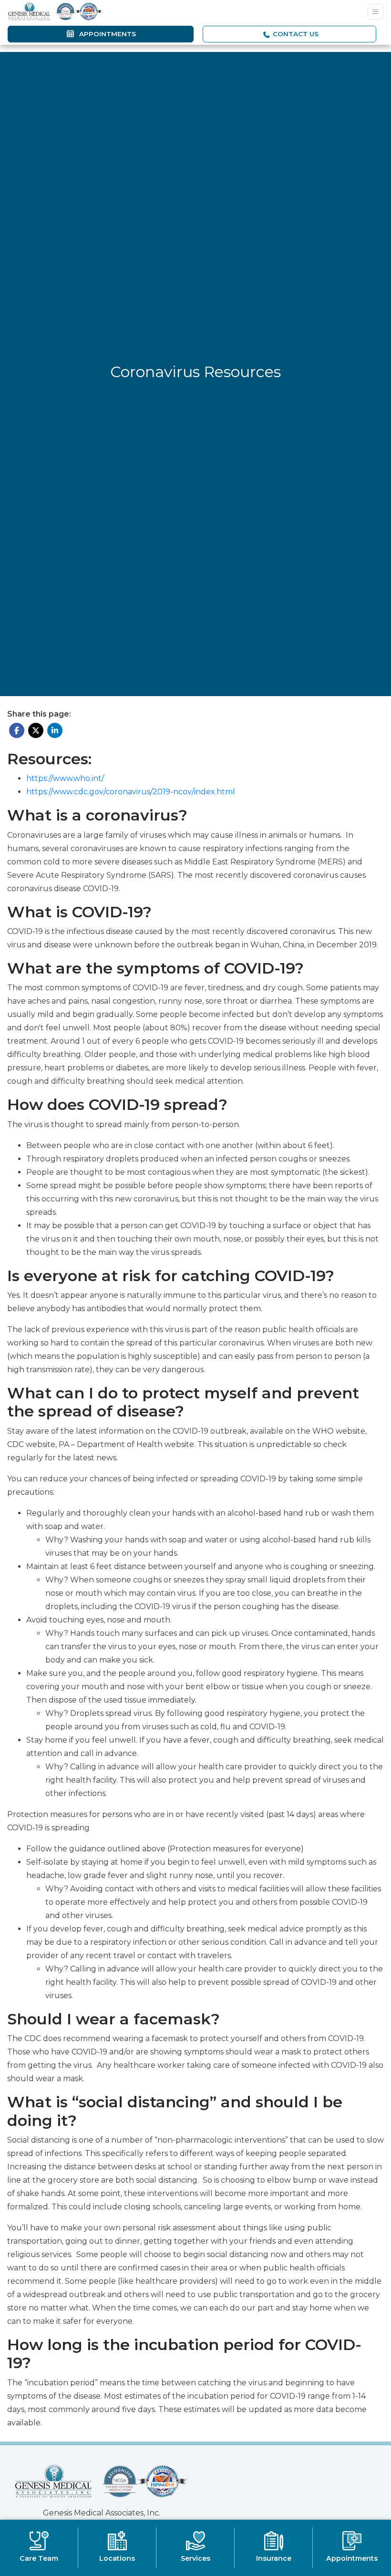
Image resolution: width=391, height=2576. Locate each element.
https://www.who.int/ (65, 778)
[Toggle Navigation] (376, 12)
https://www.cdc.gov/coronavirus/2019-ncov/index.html (131, 792)
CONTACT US (295, 34)
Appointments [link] (106, 34)
